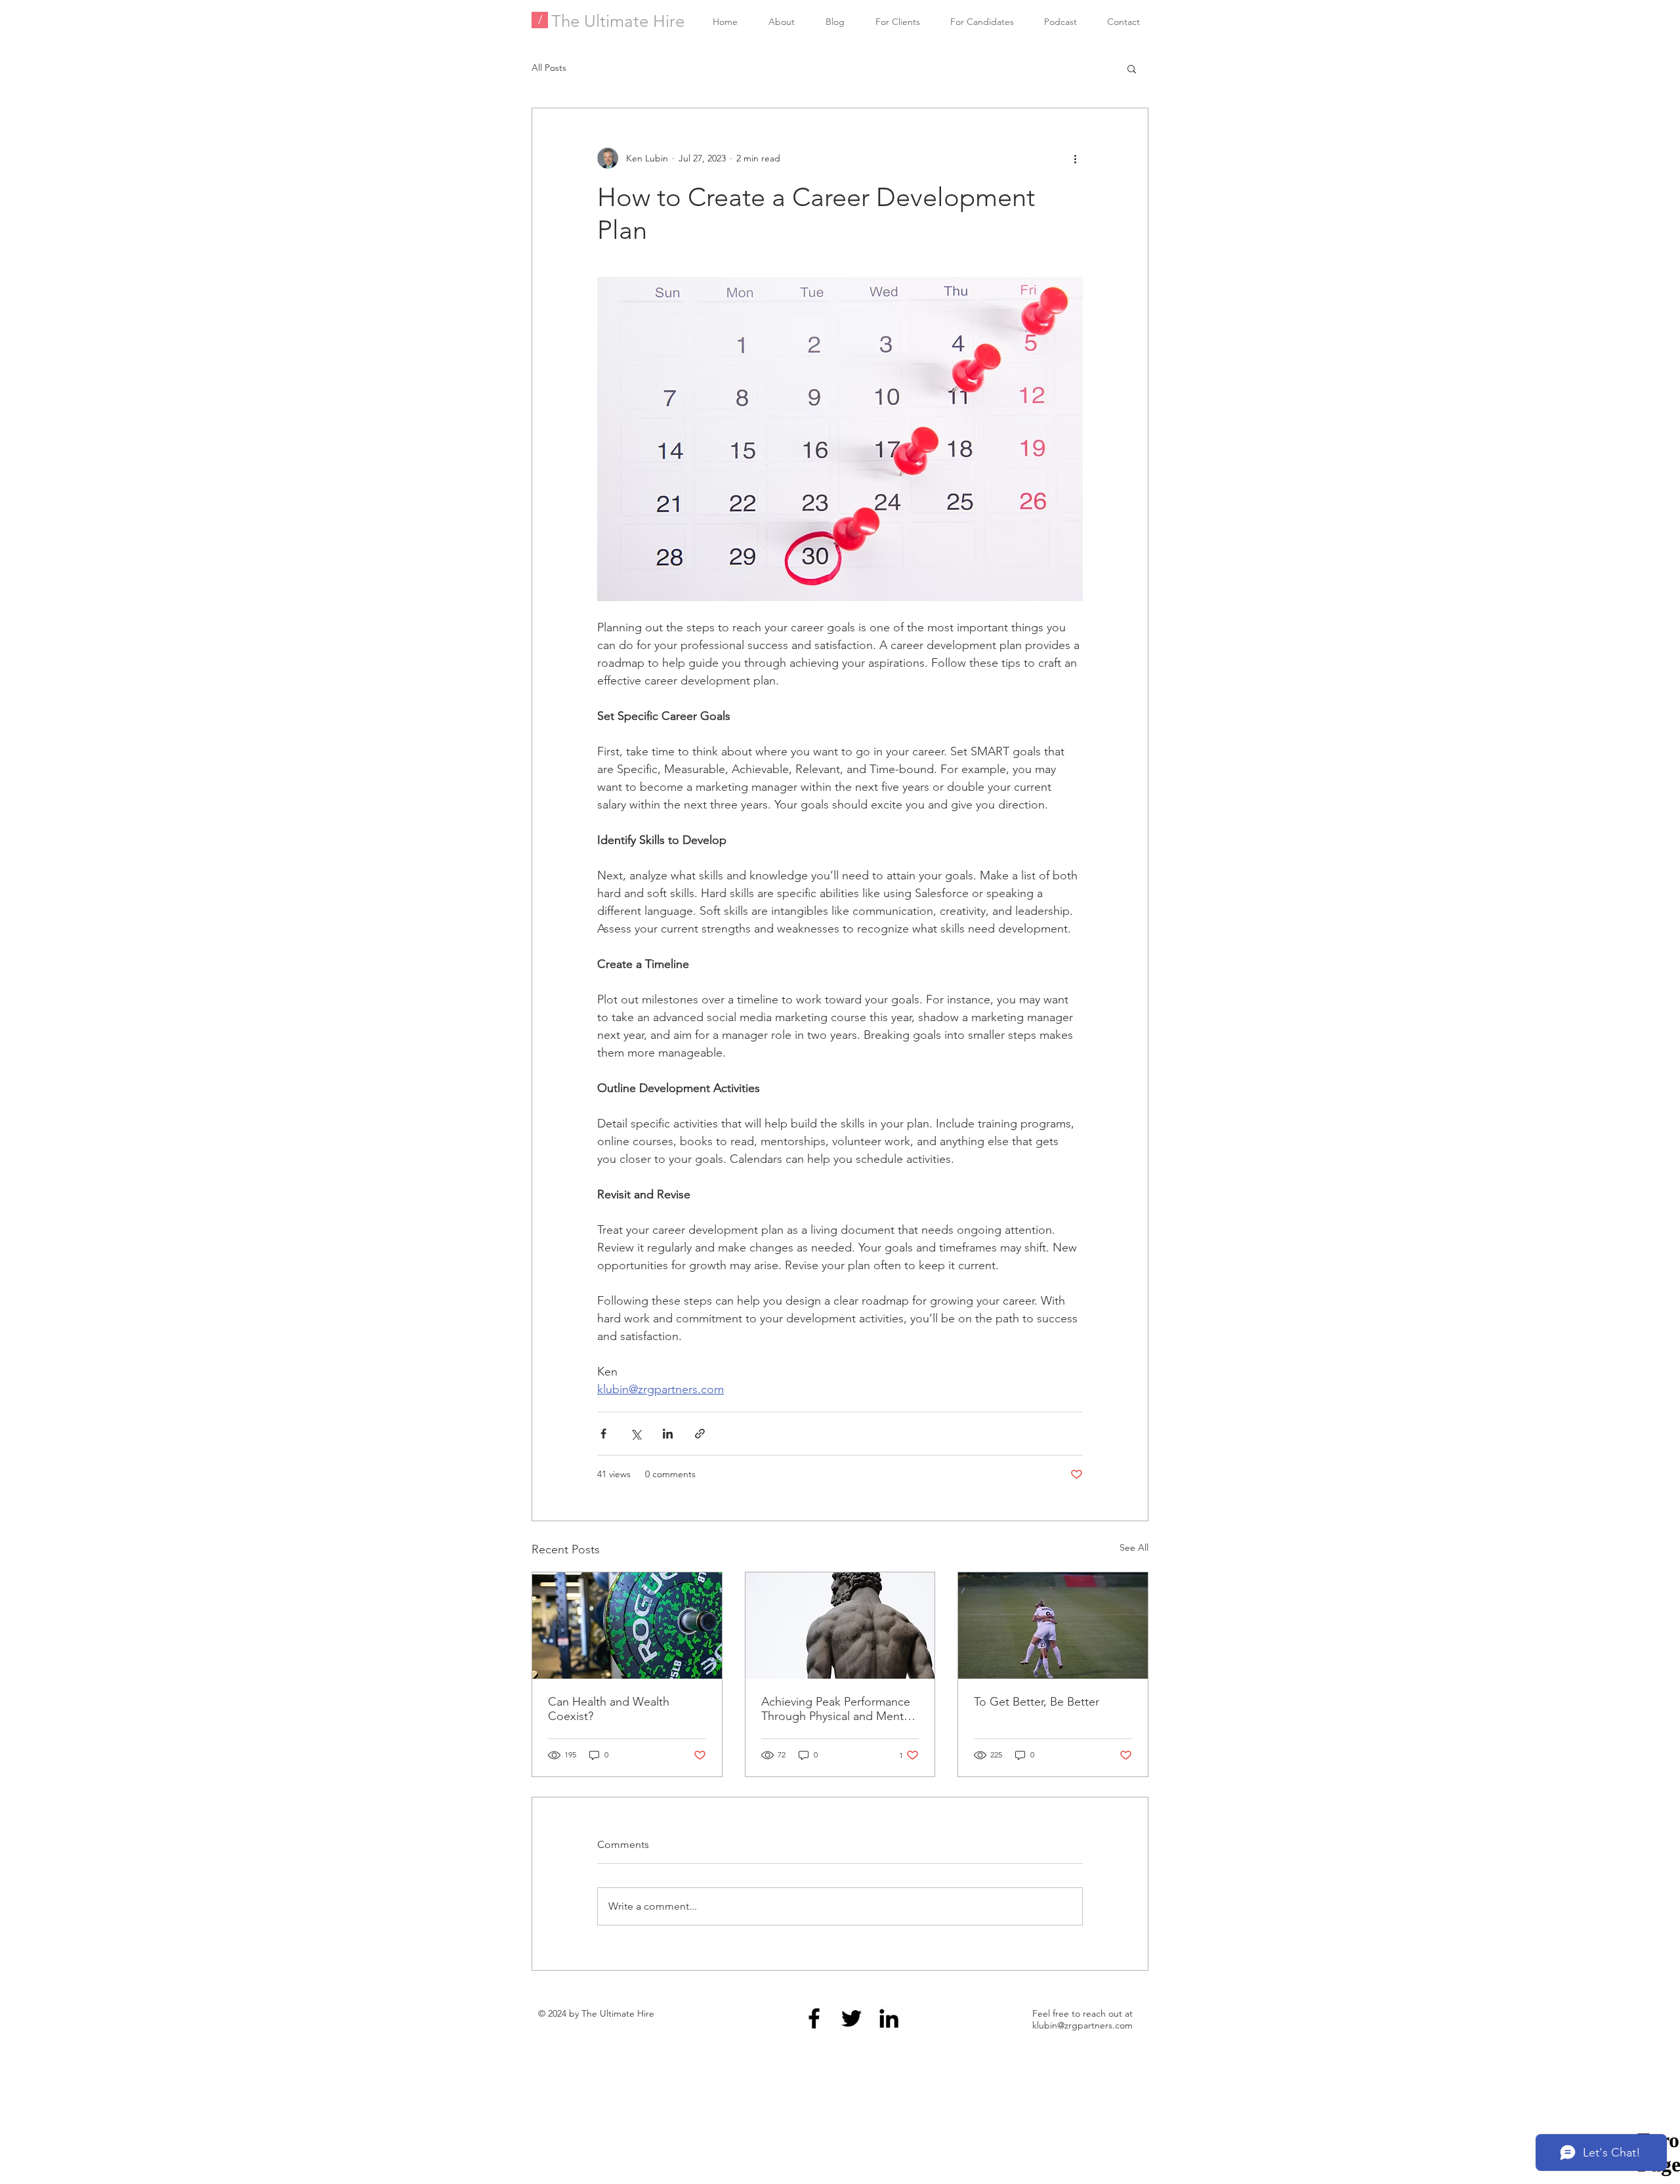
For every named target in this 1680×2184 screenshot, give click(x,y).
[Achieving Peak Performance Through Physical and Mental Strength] (840, 1626)
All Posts (549, 68)
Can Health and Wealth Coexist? (609, 1709)
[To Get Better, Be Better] (1053, 1626)
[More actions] (1075, 158)
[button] (1132, 68)
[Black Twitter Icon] (851, 2018)
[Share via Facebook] (603, 1434)
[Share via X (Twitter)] (636, 1434)
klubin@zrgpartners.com (1082, 2025)
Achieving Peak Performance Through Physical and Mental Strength (837, 1709)
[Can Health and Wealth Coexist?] (627, 1626)
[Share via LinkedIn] (668, 1434)
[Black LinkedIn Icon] (889, 2018)
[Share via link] (700, 1434)
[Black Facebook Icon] (814, 2018)
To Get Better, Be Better (1037, 1702)
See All (1134, 1547)
